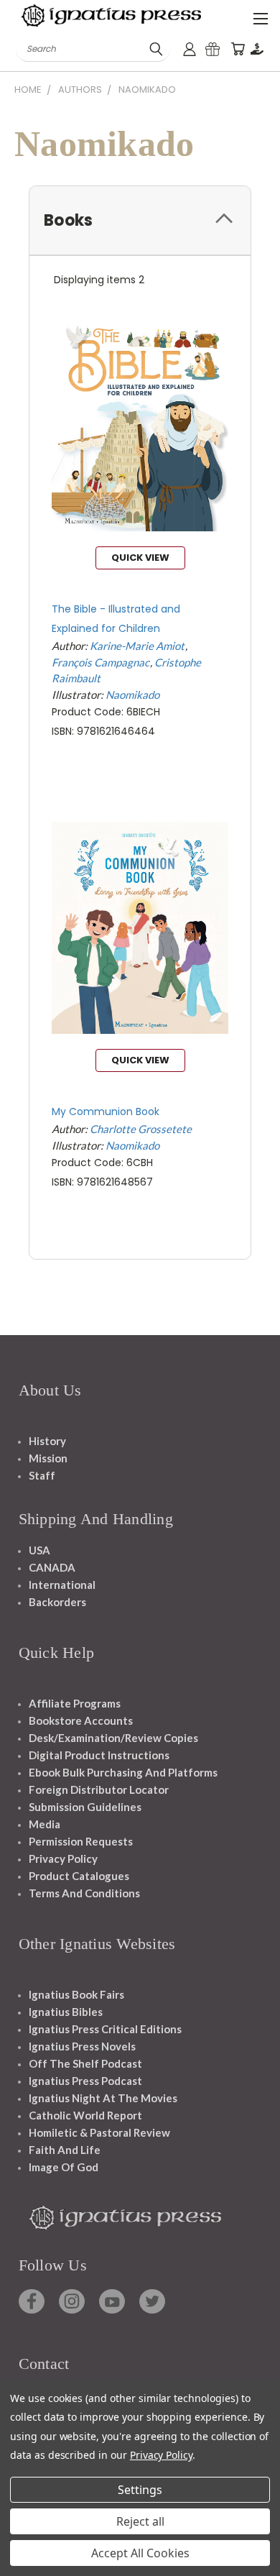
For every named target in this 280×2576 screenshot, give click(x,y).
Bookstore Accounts (81, 1720)
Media (45, 1824)
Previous (22, 2562)
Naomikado (132, 695)
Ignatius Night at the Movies (103, 2098)
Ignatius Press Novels (82, 2046)
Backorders (57, 1602)
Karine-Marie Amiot (137, 646)
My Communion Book (106, 1111)
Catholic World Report (85, 2115)
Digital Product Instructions (99, 1755)
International (62, 1585)
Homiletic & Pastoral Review (99, 2132)
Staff (42, 1475)
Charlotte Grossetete (141, 1129)
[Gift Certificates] (213, 49)
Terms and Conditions (84, 1893)
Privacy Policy (63, 1858)
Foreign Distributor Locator (99, 1789)
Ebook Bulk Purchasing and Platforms (123, 1772)
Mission (48, 1458)
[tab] (140, 220)
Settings (140, 2490)
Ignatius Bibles (66, 2012)
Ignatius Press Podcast (85, 2081)
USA (39, 1550)
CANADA (52, 1567)
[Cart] (238, 49)
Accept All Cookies (140, 2553)
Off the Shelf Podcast (85, 2063)
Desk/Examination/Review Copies (113, 1738)
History (47, 1441)
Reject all (140, 2521)
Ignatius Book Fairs (76, 1994)
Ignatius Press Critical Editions (105, 2029)
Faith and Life (65, 2150)
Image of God (64, 2167)
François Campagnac (101, 662)
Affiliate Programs (75, 1703)
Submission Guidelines (85, 1807)
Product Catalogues (79, 1876)
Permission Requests (81, 1841)
